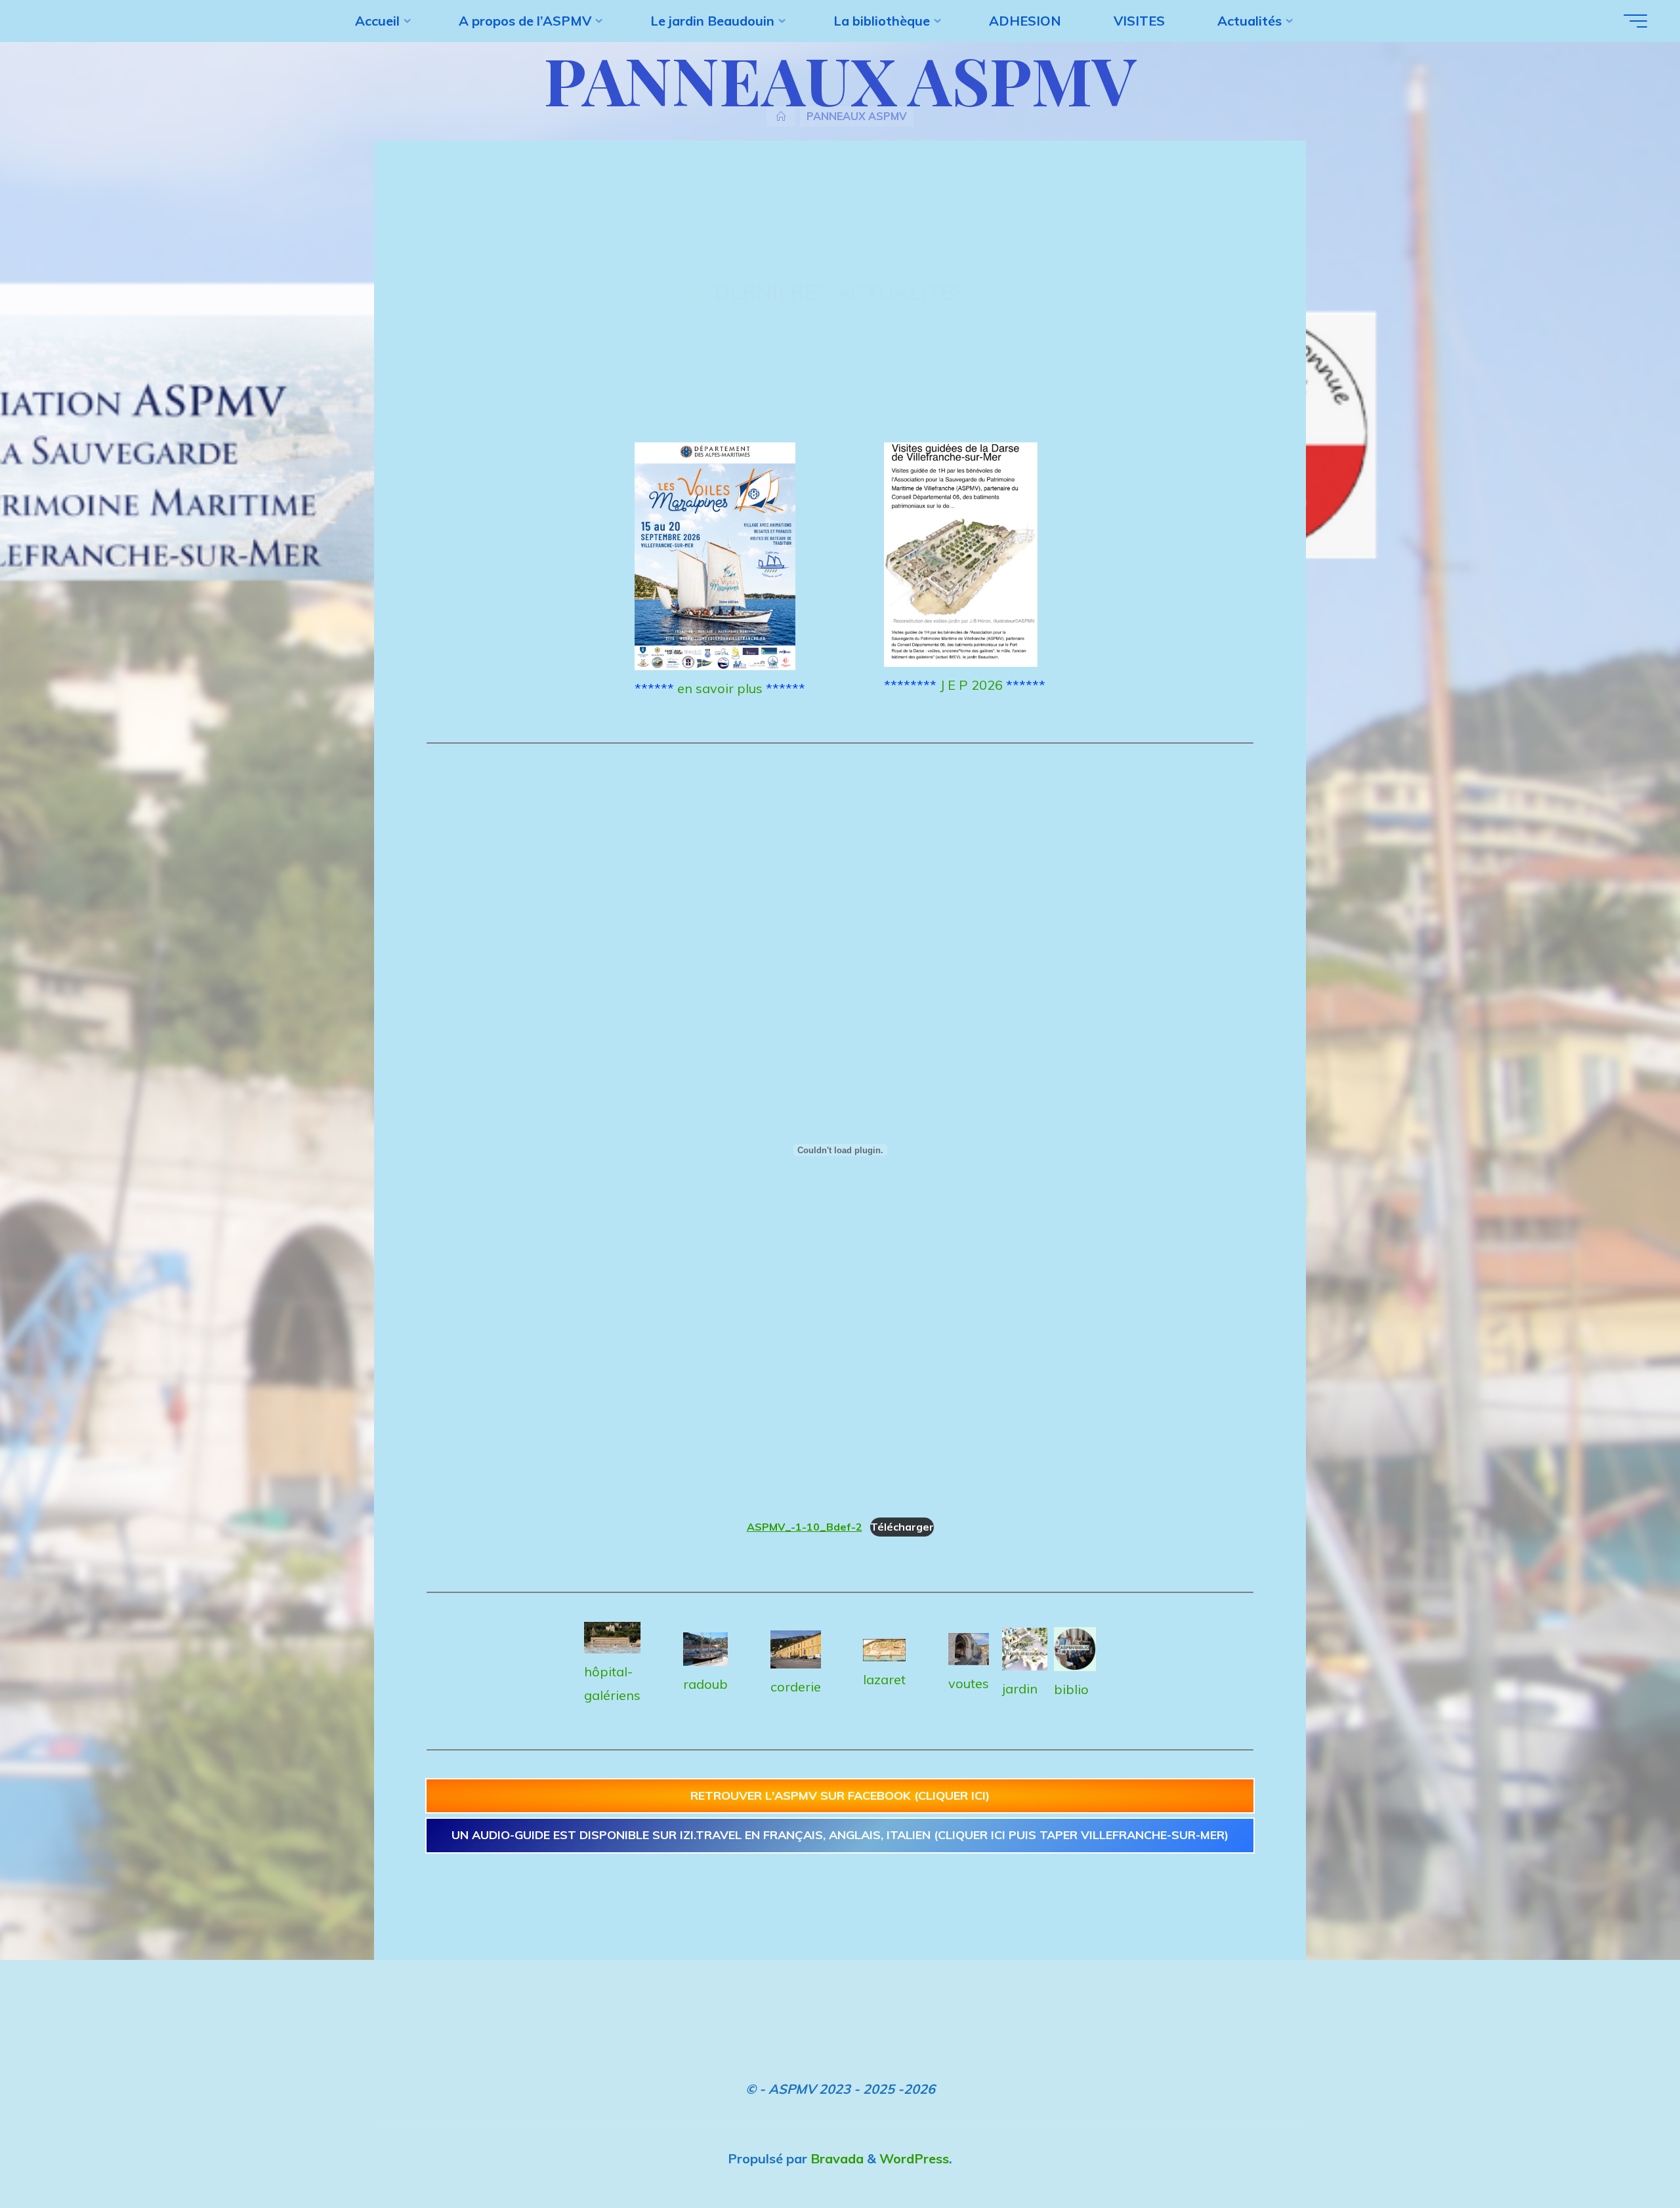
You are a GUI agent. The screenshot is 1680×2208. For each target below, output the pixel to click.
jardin (1020, 1688)
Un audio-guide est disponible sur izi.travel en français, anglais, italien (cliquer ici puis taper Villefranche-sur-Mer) (840, 1835)
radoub (705, 1684)
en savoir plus (720, 688)
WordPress (914, 2158)
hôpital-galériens (612, 1683)
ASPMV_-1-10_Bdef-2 (805, 1527)
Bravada (835, 2158)
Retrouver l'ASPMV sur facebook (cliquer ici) (840, 1795)
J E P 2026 (971, 685)
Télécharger (902, 1527)
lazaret (884, 1679)
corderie (796, 1687)
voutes (969, 1683)
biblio (1071, 1689)
